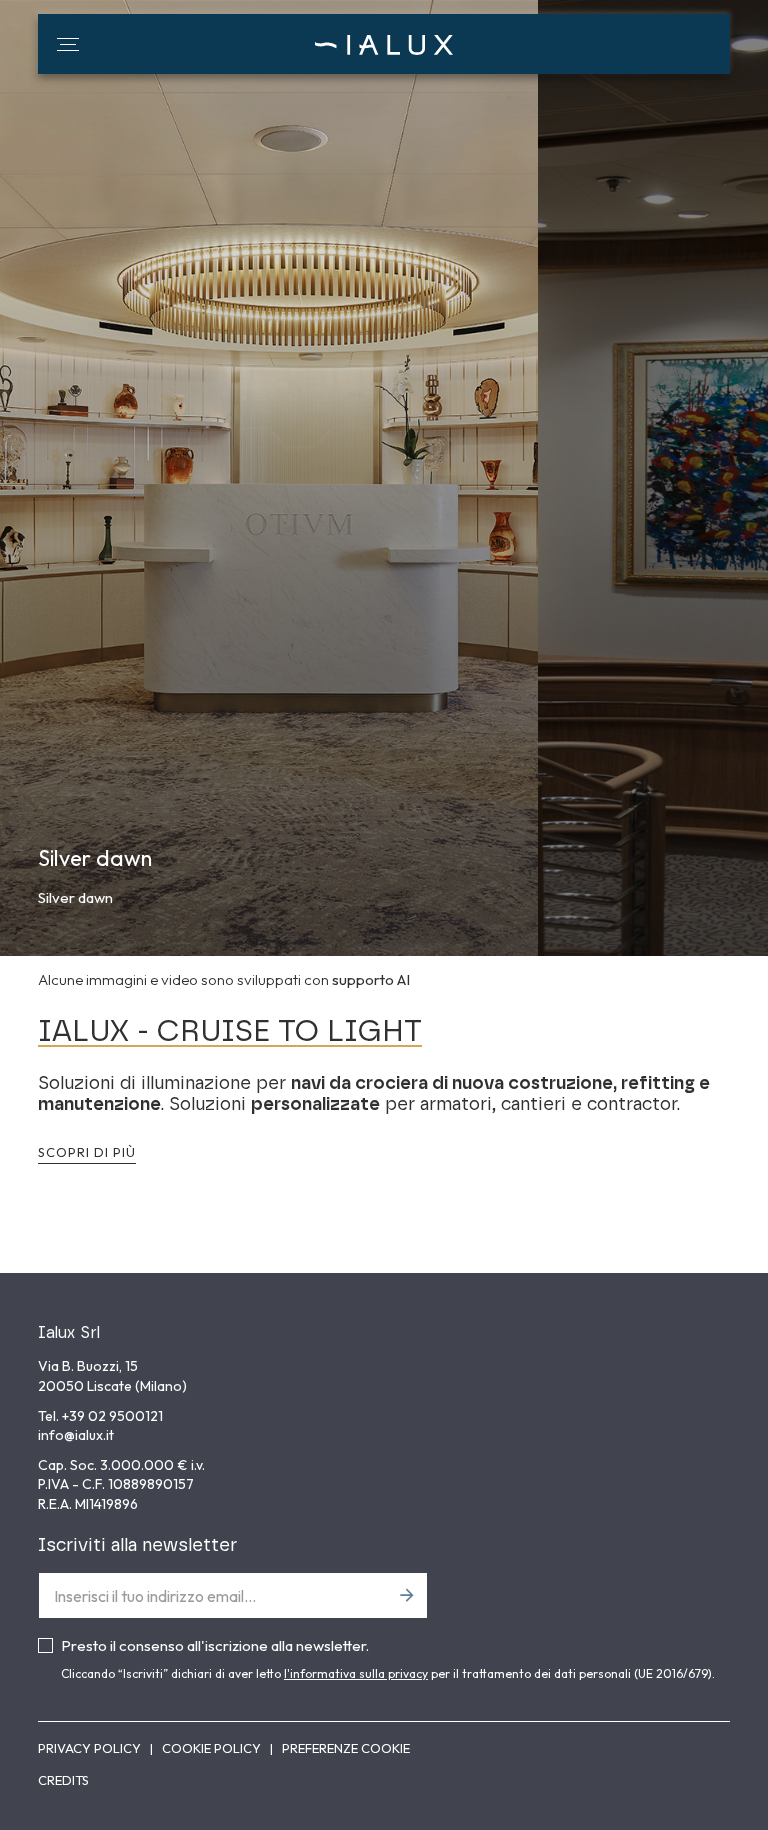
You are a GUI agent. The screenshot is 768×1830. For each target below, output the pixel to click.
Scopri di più (87, 1152)
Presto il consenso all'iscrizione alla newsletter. (215, 1645)
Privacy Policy (91, 1748)
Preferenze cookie (346, 1748)
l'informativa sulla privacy (356, 1673)
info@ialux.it (76, 1435)
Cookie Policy (213, 1748)
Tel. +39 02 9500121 (100, 1416)
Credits (63, 1780)
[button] (68, 44)
